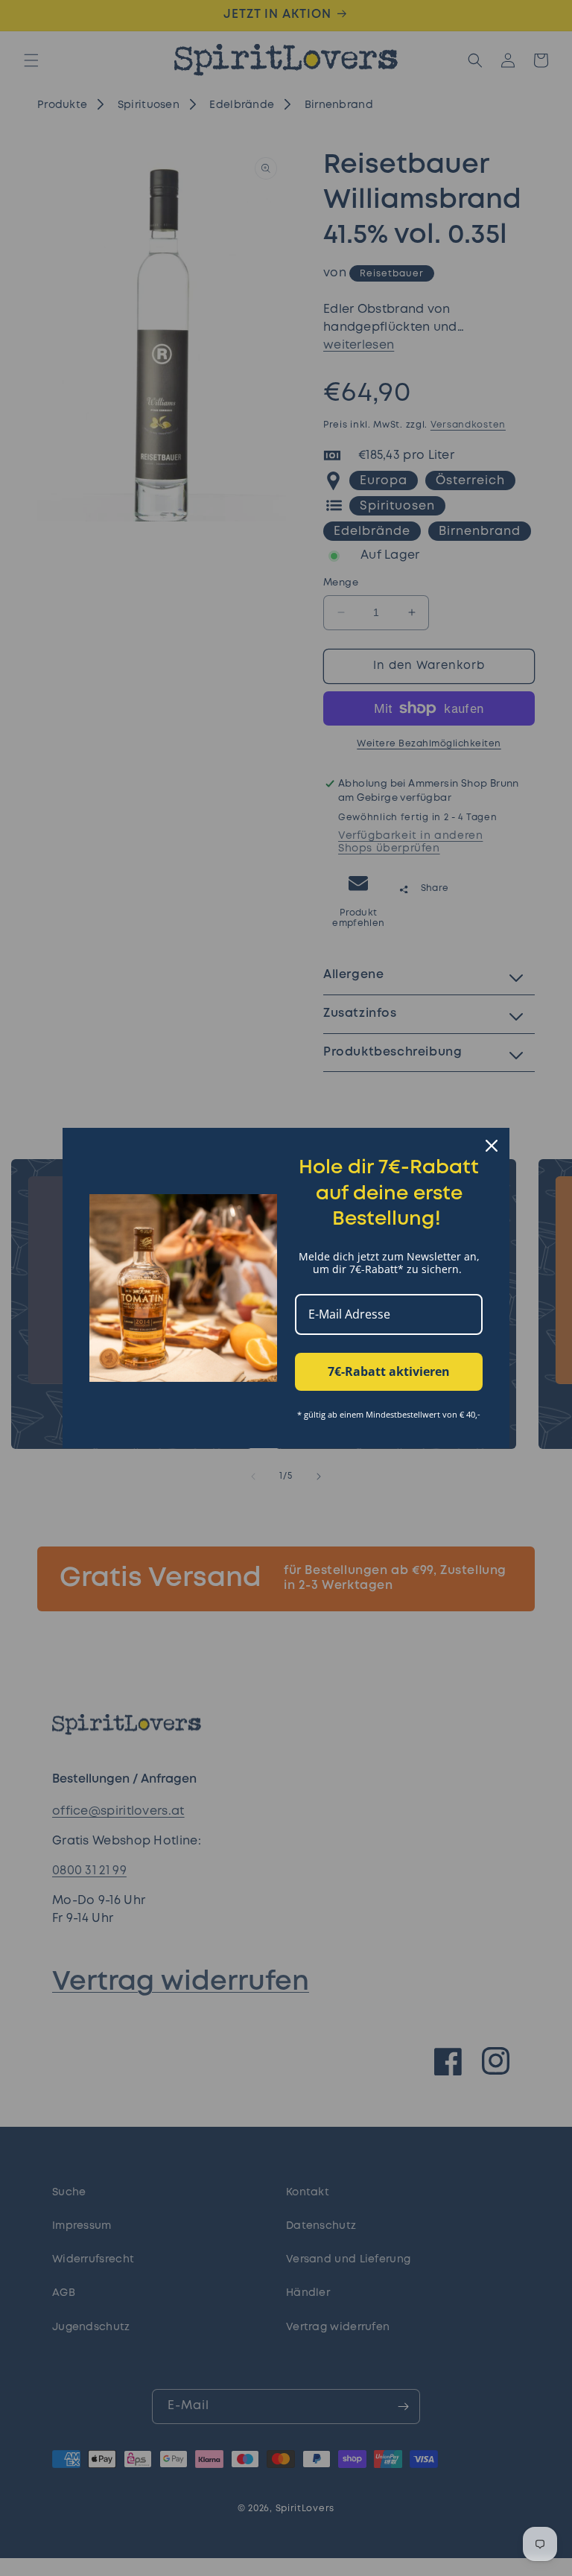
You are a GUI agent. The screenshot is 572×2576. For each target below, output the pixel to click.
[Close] (492, 1146)
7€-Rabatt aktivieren (389, 1371)
